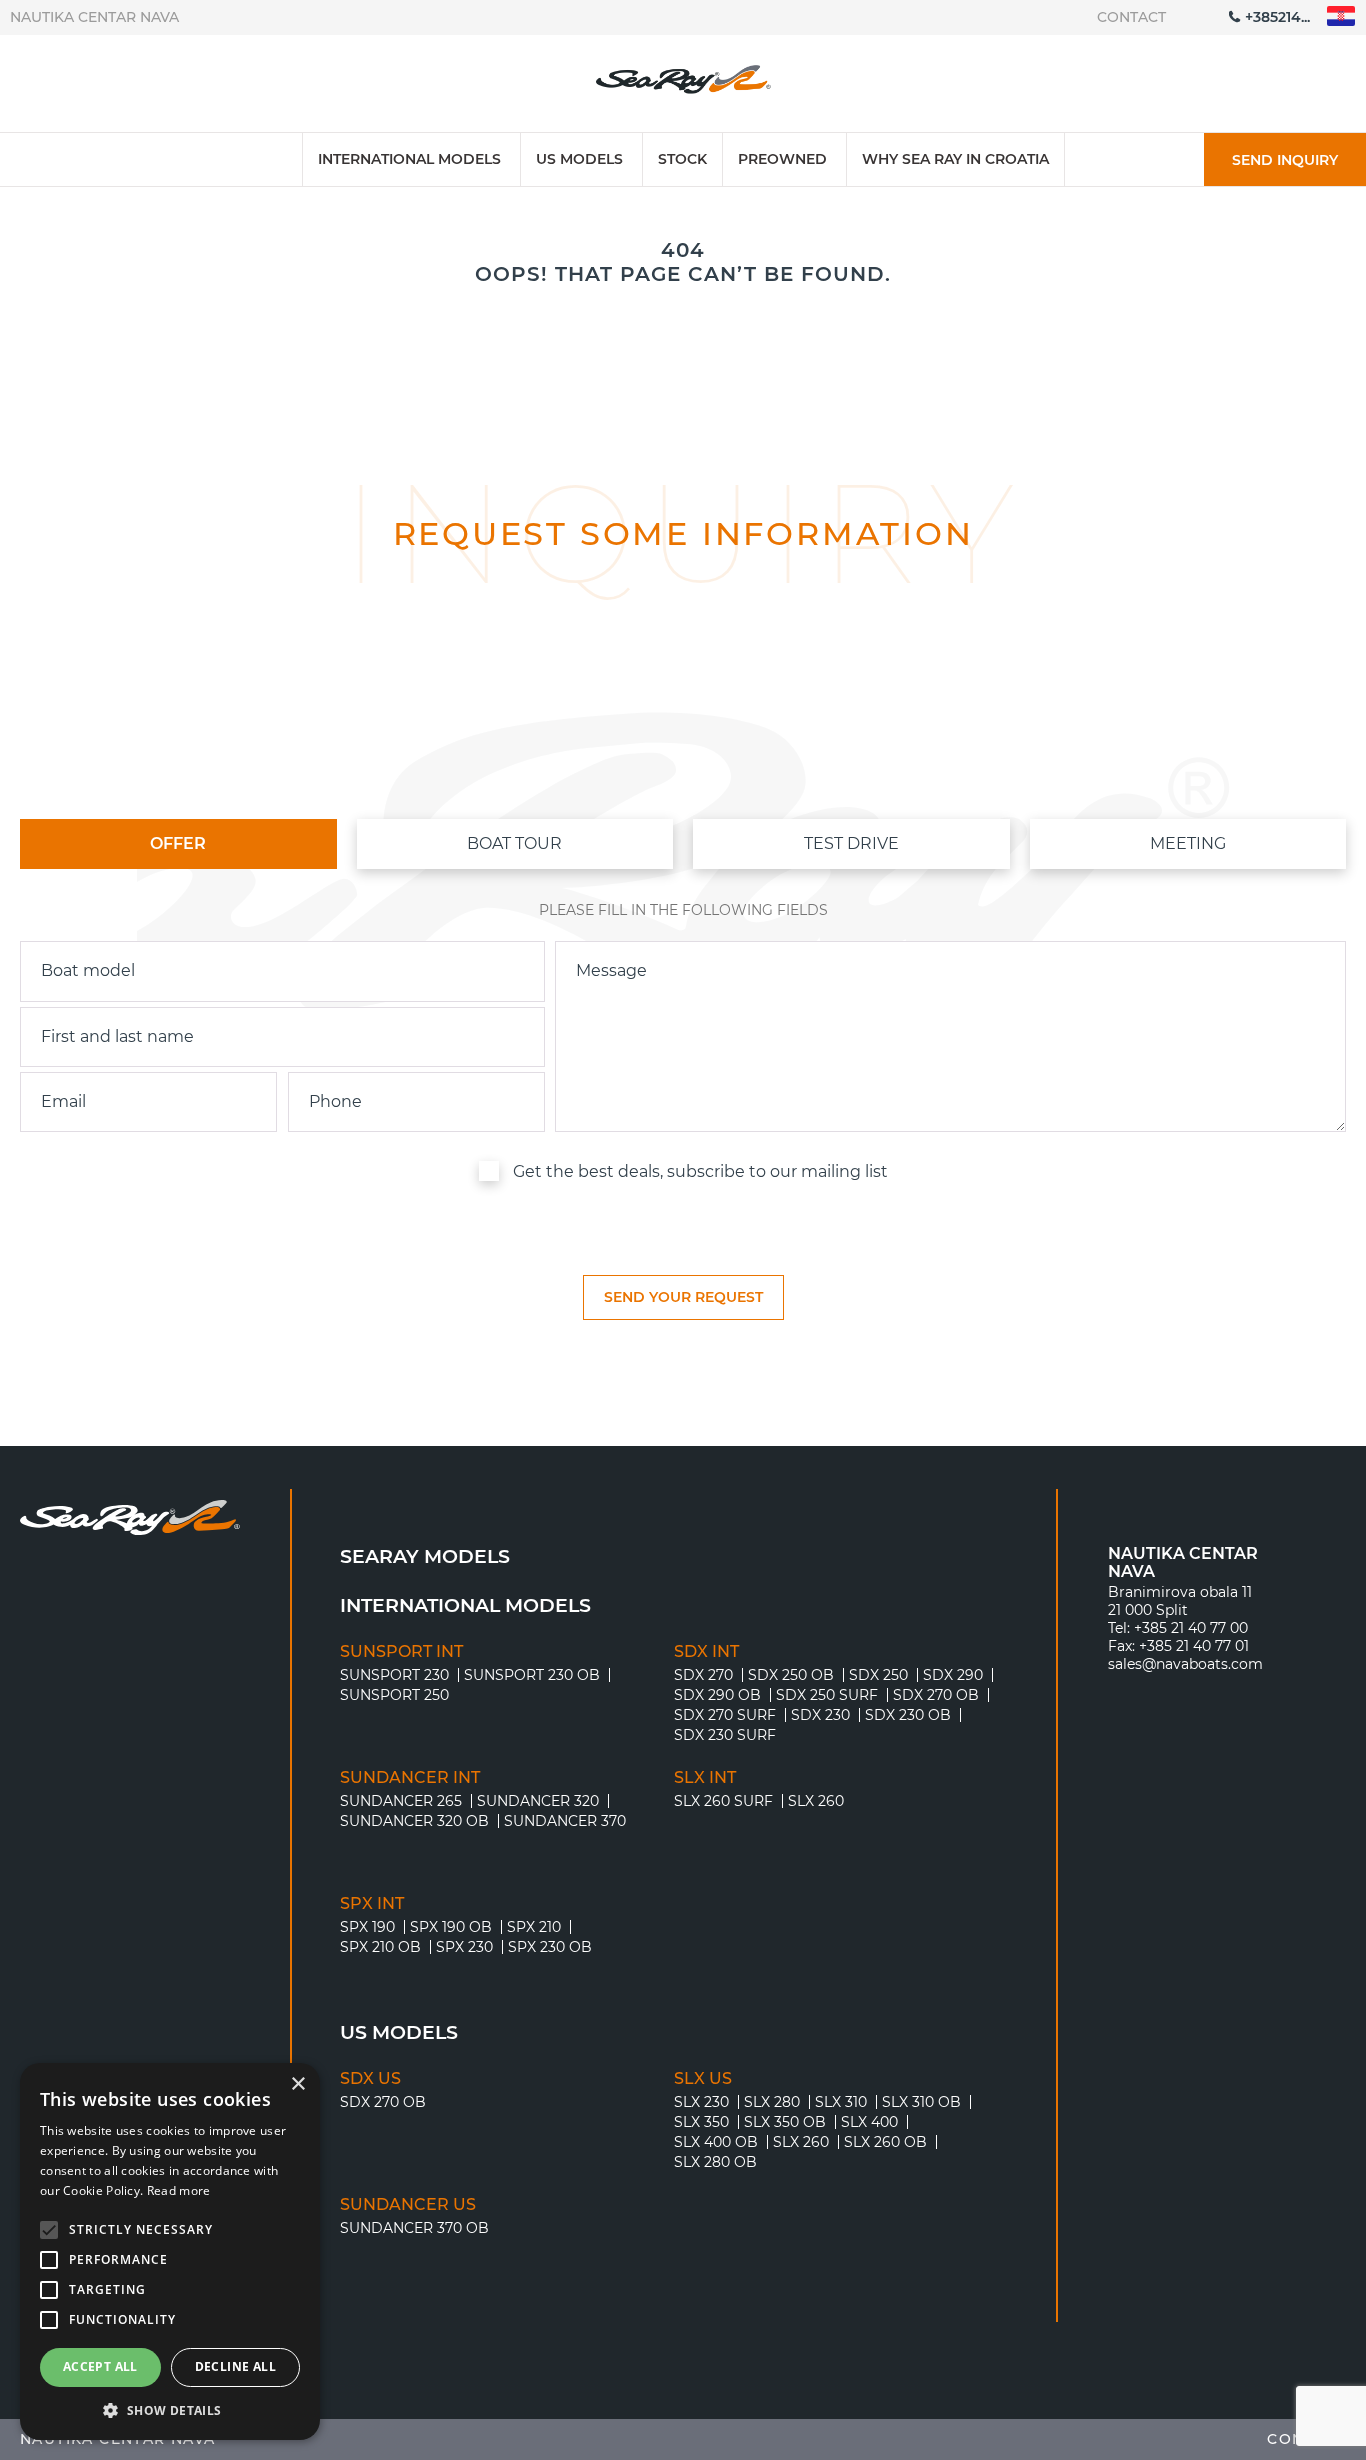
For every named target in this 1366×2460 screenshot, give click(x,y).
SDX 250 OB (791, 1675)
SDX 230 (820, 1715)
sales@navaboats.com (1185, 1664)
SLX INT (705, 1778)
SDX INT (706, 1652)
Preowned (782, 159)
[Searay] (683, 84)
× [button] (297, 2084)
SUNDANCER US (408, 2205)
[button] (170, 2410)
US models (579, 159)
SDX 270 (703, 1675)
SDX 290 (953, 1675)
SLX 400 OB (716, 2142)
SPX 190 (367, 1927)
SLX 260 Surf (723, 1801)
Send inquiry (1285, 160)
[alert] (170, 2251)
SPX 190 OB (451, 1927)
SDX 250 (878, 1675)
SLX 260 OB (885, 2142)
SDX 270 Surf (725, 1715)
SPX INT (372, 1904)
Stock (682, 159)
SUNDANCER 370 (565, 1821)
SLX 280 (772, 2102)
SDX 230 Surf (725, 1735)
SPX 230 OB (550, 1947)
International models (409, 159)
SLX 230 (701, 2102)
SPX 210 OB (380, 1947)
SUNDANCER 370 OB (414, 2228)
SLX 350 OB (785, 2122)
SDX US (370, 2079)
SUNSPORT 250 (394, 1695)
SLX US (703, 2079)
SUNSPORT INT (401, 1652)
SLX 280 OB (715, 2162)
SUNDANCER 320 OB (414, 1821)
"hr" (1341, 16)
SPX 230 (464, 1947)
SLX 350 (701, 2122)
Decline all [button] (235, 2366)
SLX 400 (869, 2122)
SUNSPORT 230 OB (532, 1675)
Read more (179, 2190)
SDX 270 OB (936, 1695)
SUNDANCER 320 (538, 1801)
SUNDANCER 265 (401, 1801)
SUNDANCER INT (410, 1778)
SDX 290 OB (717, 1695)
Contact (1131, 17)
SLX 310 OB (921, 2102)
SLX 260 (816, 1801)
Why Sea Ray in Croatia (955, 159)
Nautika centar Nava (94, 17)
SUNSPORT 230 (394, 1675)
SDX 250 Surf (827, 1695)
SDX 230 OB (908, 1715)
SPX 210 (534, 1927)
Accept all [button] (100, 2366)
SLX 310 (841, 2102)
